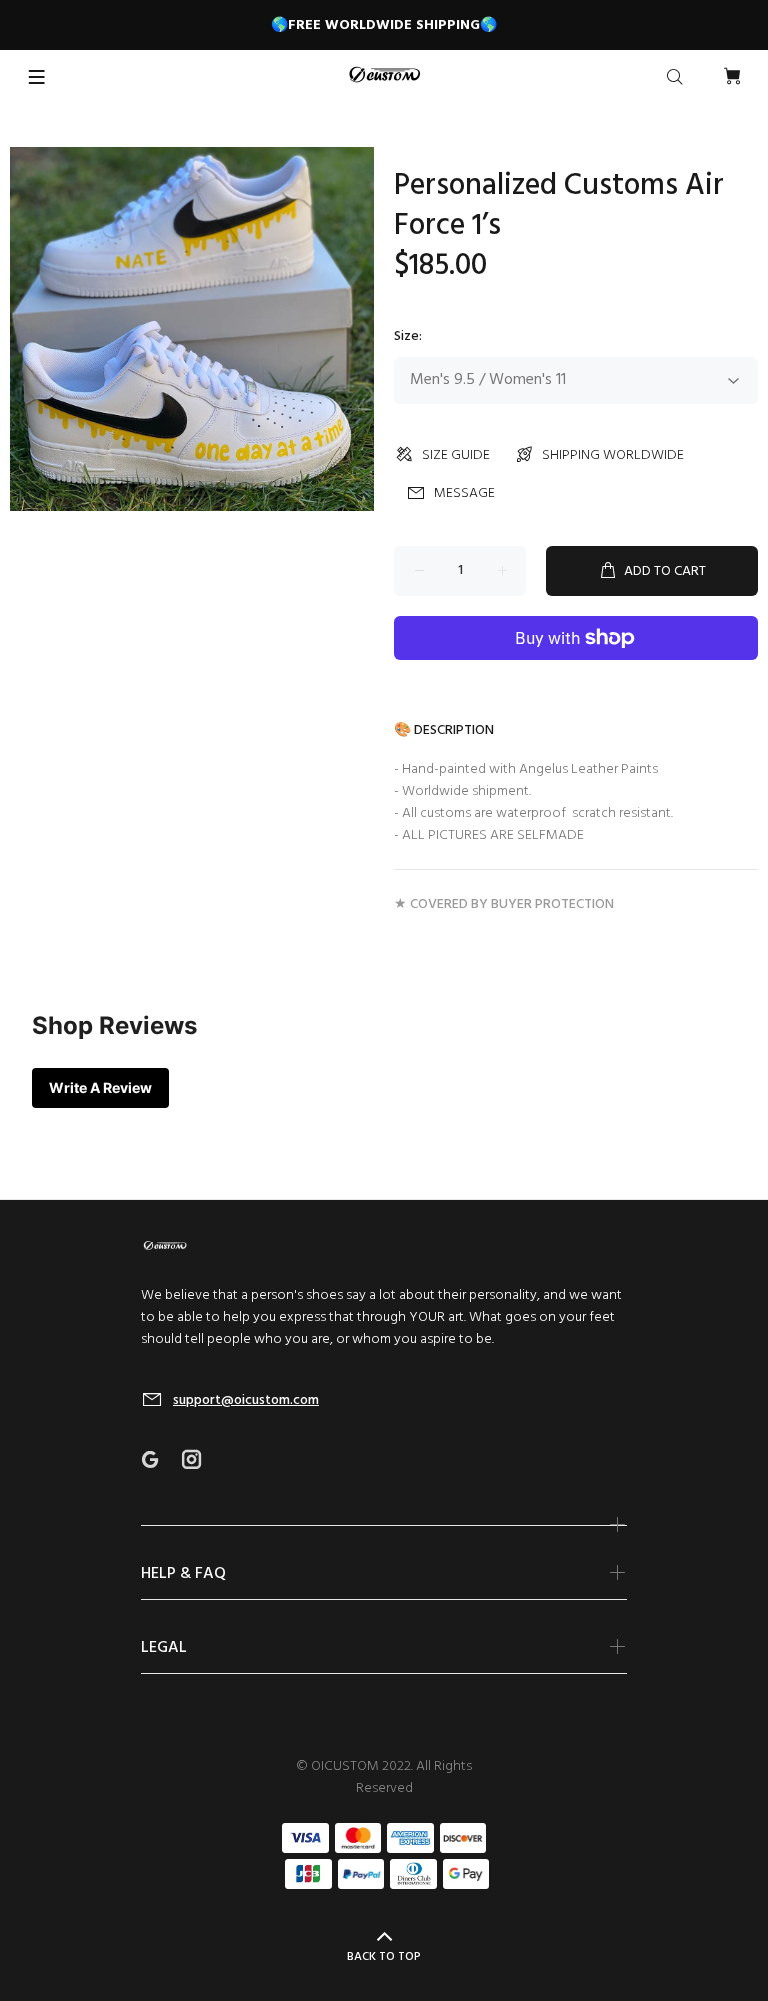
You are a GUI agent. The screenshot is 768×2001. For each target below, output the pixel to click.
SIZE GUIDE (456, 455)
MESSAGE (464, 493)
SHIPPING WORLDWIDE (613, 455)
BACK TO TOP (384, 1957)
